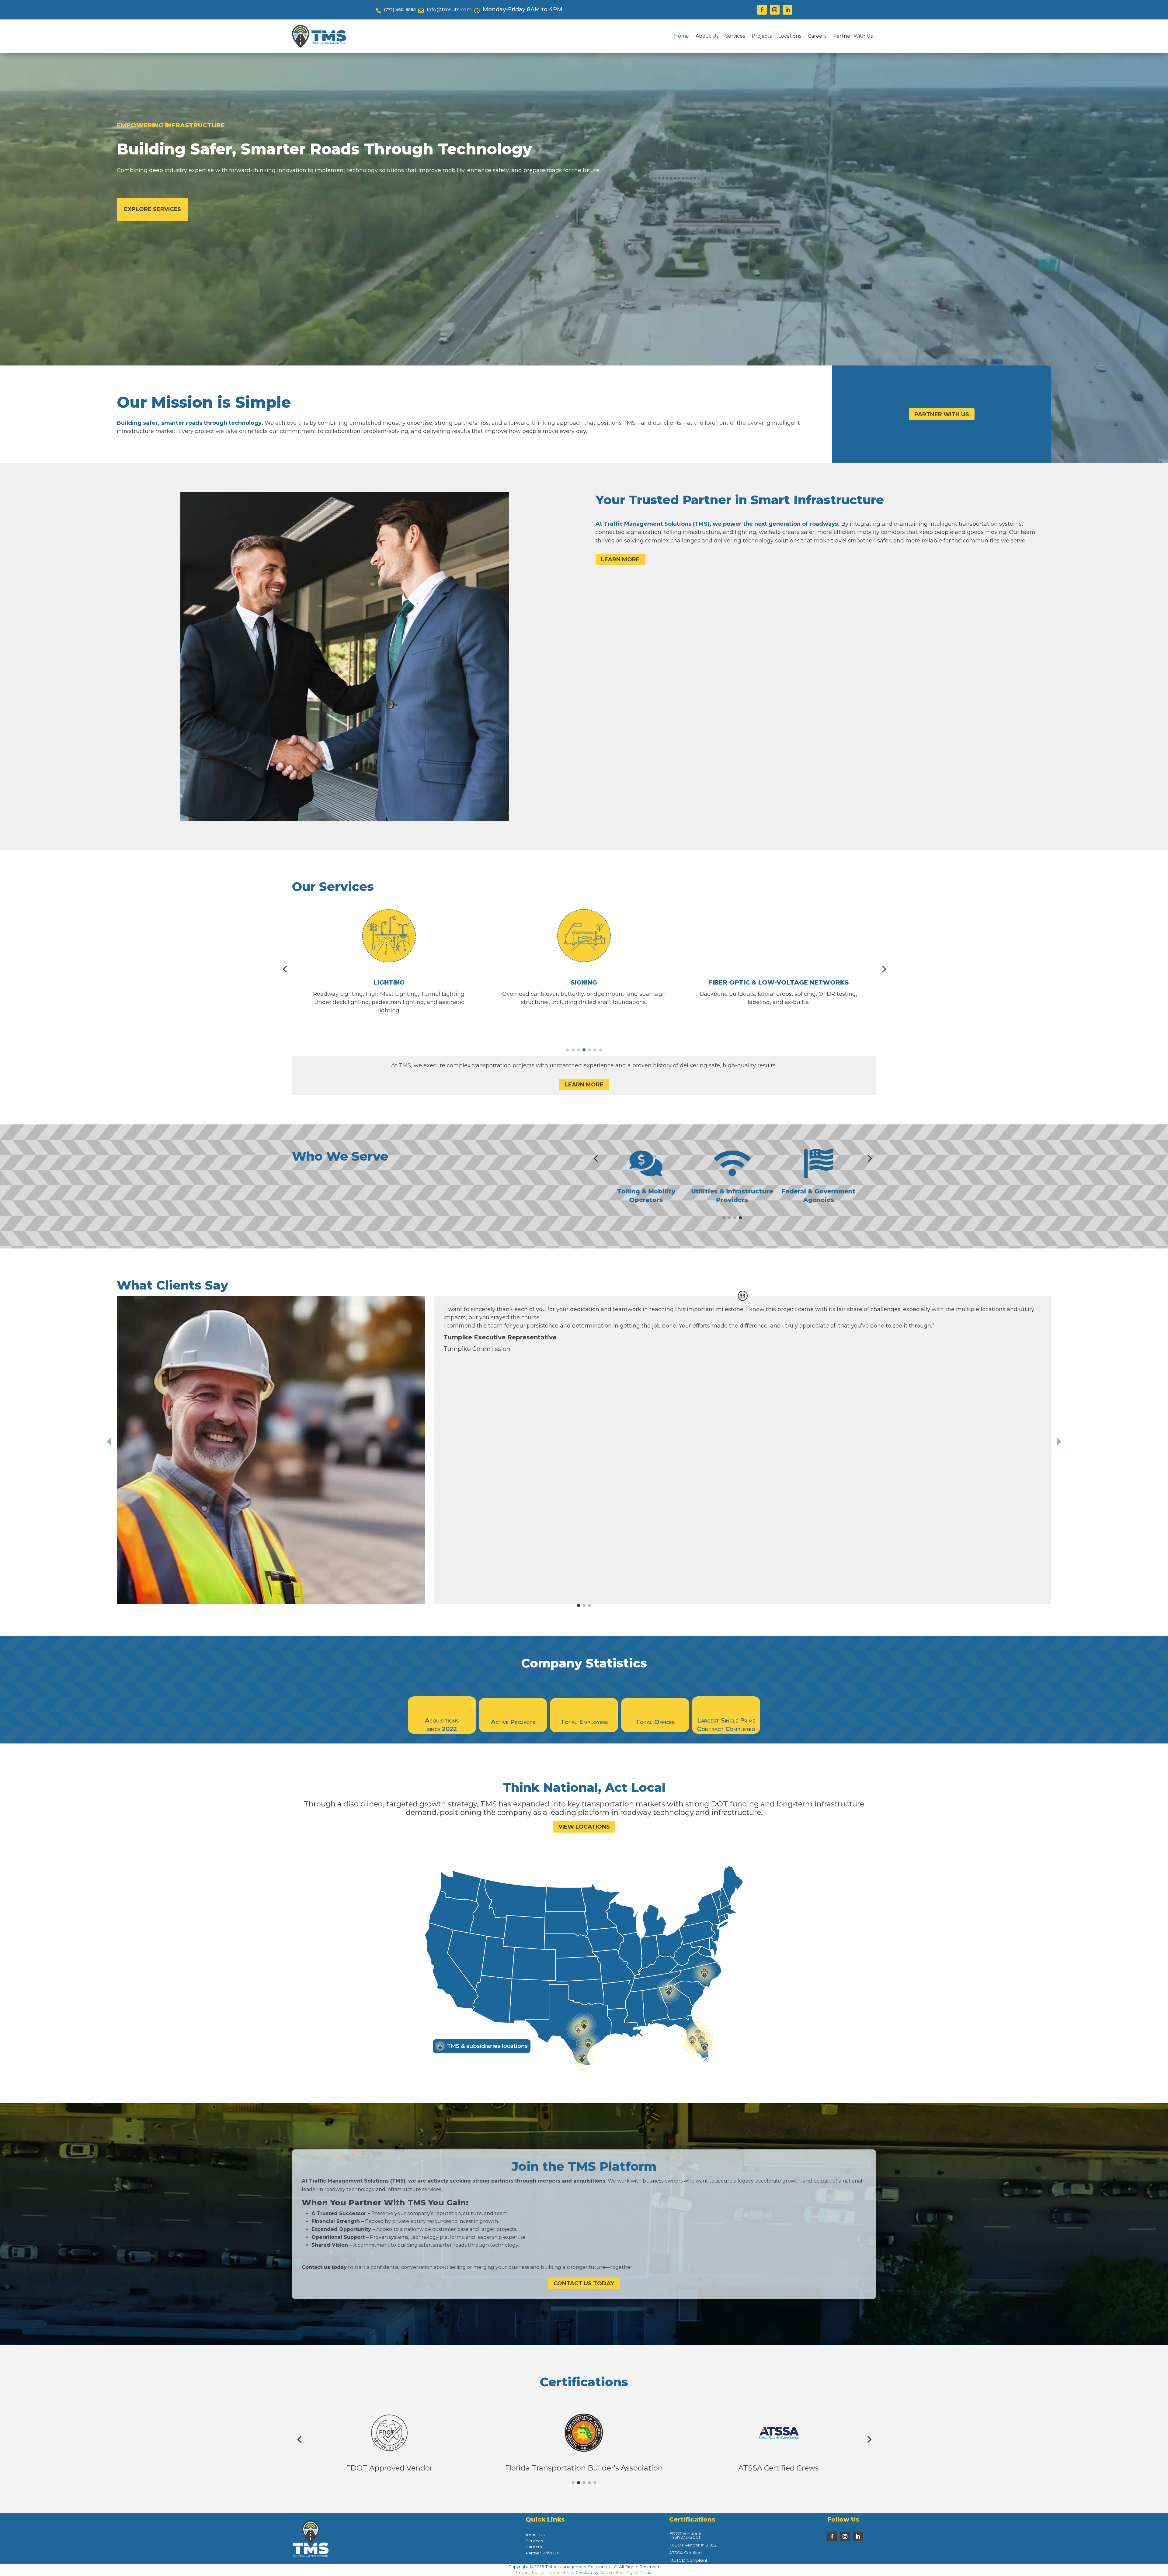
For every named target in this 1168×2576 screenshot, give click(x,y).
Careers (817, 36)
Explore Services (153, 209)
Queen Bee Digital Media (626, 2572)
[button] (285, 969)
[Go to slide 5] (589, 1050)
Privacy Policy (530, 2572)
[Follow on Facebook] (762, 10)
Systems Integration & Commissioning (584, 983)
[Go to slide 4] (584, 1050)
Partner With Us (853, 36)
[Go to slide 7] (600, 1050)
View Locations (584, 1827)
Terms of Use (561, 2572)
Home (681, 36)
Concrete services (779, 983)
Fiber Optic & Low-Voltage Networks (389, 982)
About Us (707, 36)
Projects (762, 36)
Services (735, 36)
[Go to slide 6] (595, 1050)
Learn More (620, 559)
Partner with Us (942, 414)
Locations (790, 36)
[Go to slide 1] (568, 1050)
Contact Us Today (584, 2283)
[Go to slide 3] (579, 1050)
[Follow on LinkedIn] (787, 10)
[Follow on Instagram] (775, 10)
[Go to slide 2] (573, 1050)
